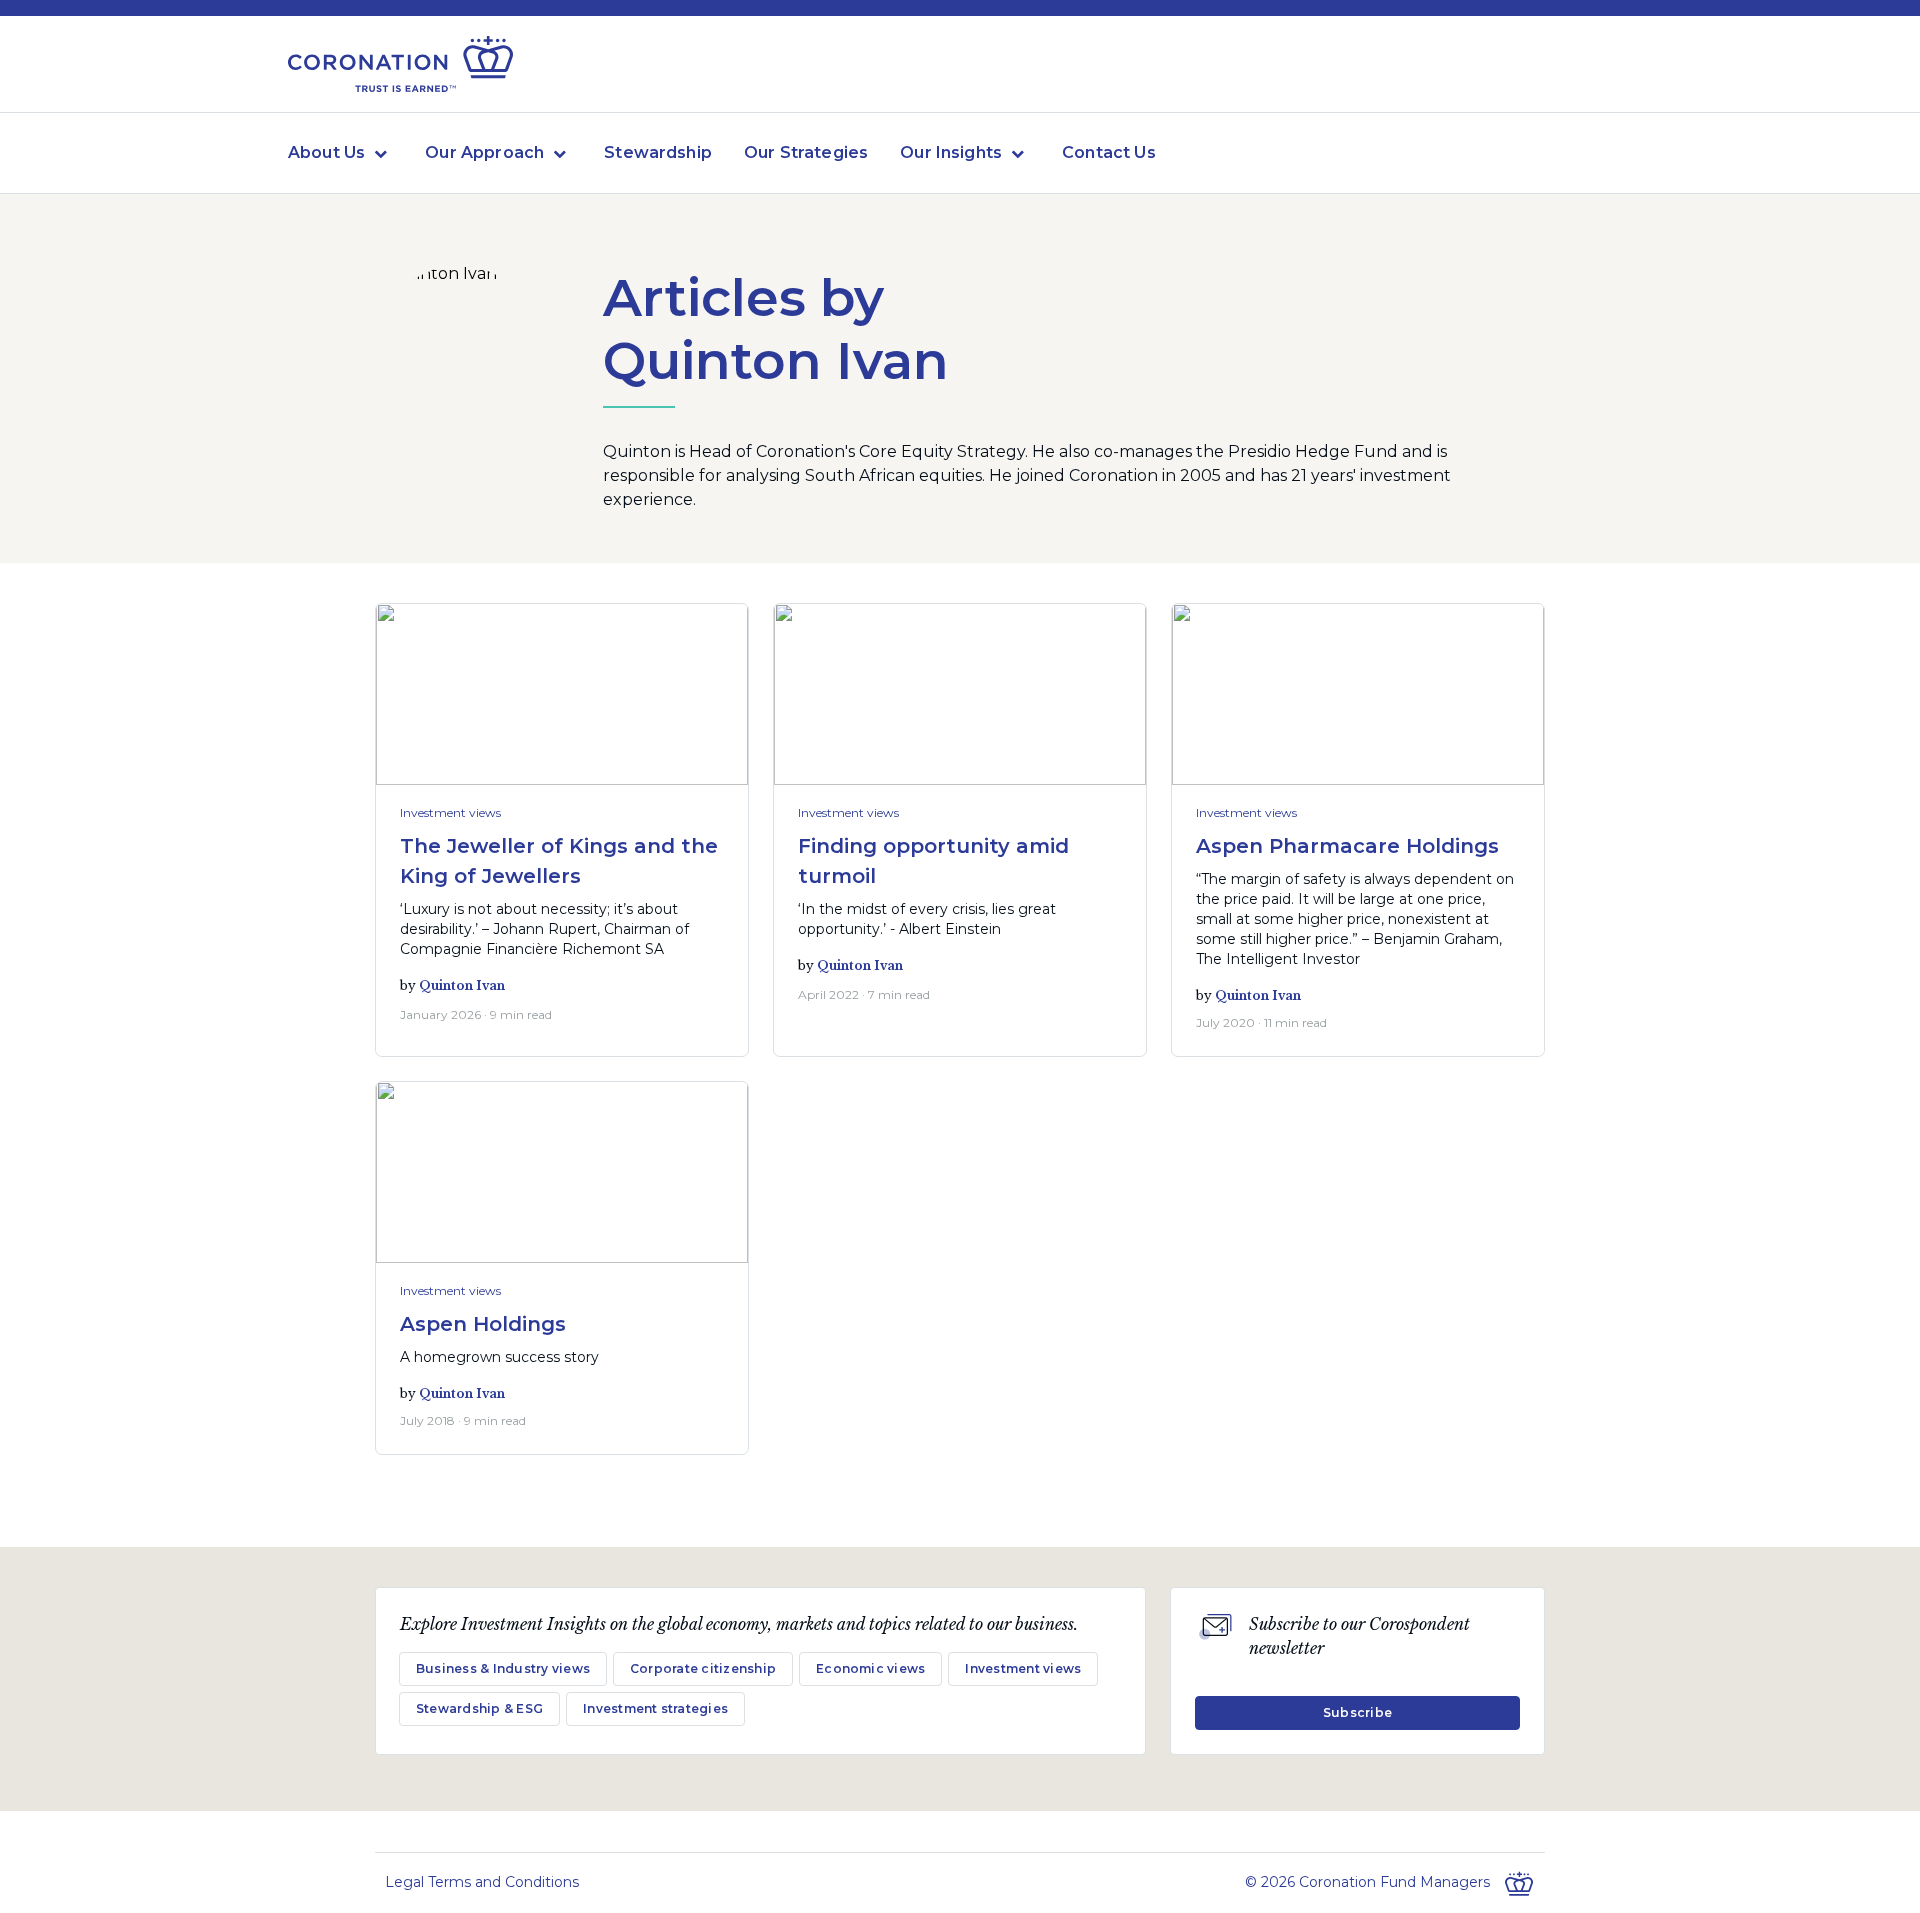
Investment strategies (655, 1708)
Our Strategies (806, 152)
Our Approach (484, 152)
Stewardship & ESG (479, 1708)
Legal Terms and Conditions (482, 1882)
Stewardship (658, 152)
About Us (326, 152)
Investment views (450, 812)
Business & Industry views (503, 1668)
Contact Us (1109, 152)
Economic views (870, 1668)
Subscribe (1357, 1712)
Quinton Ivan (462, 985)
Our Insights (951, 152)
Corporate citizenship (703, 1668)
